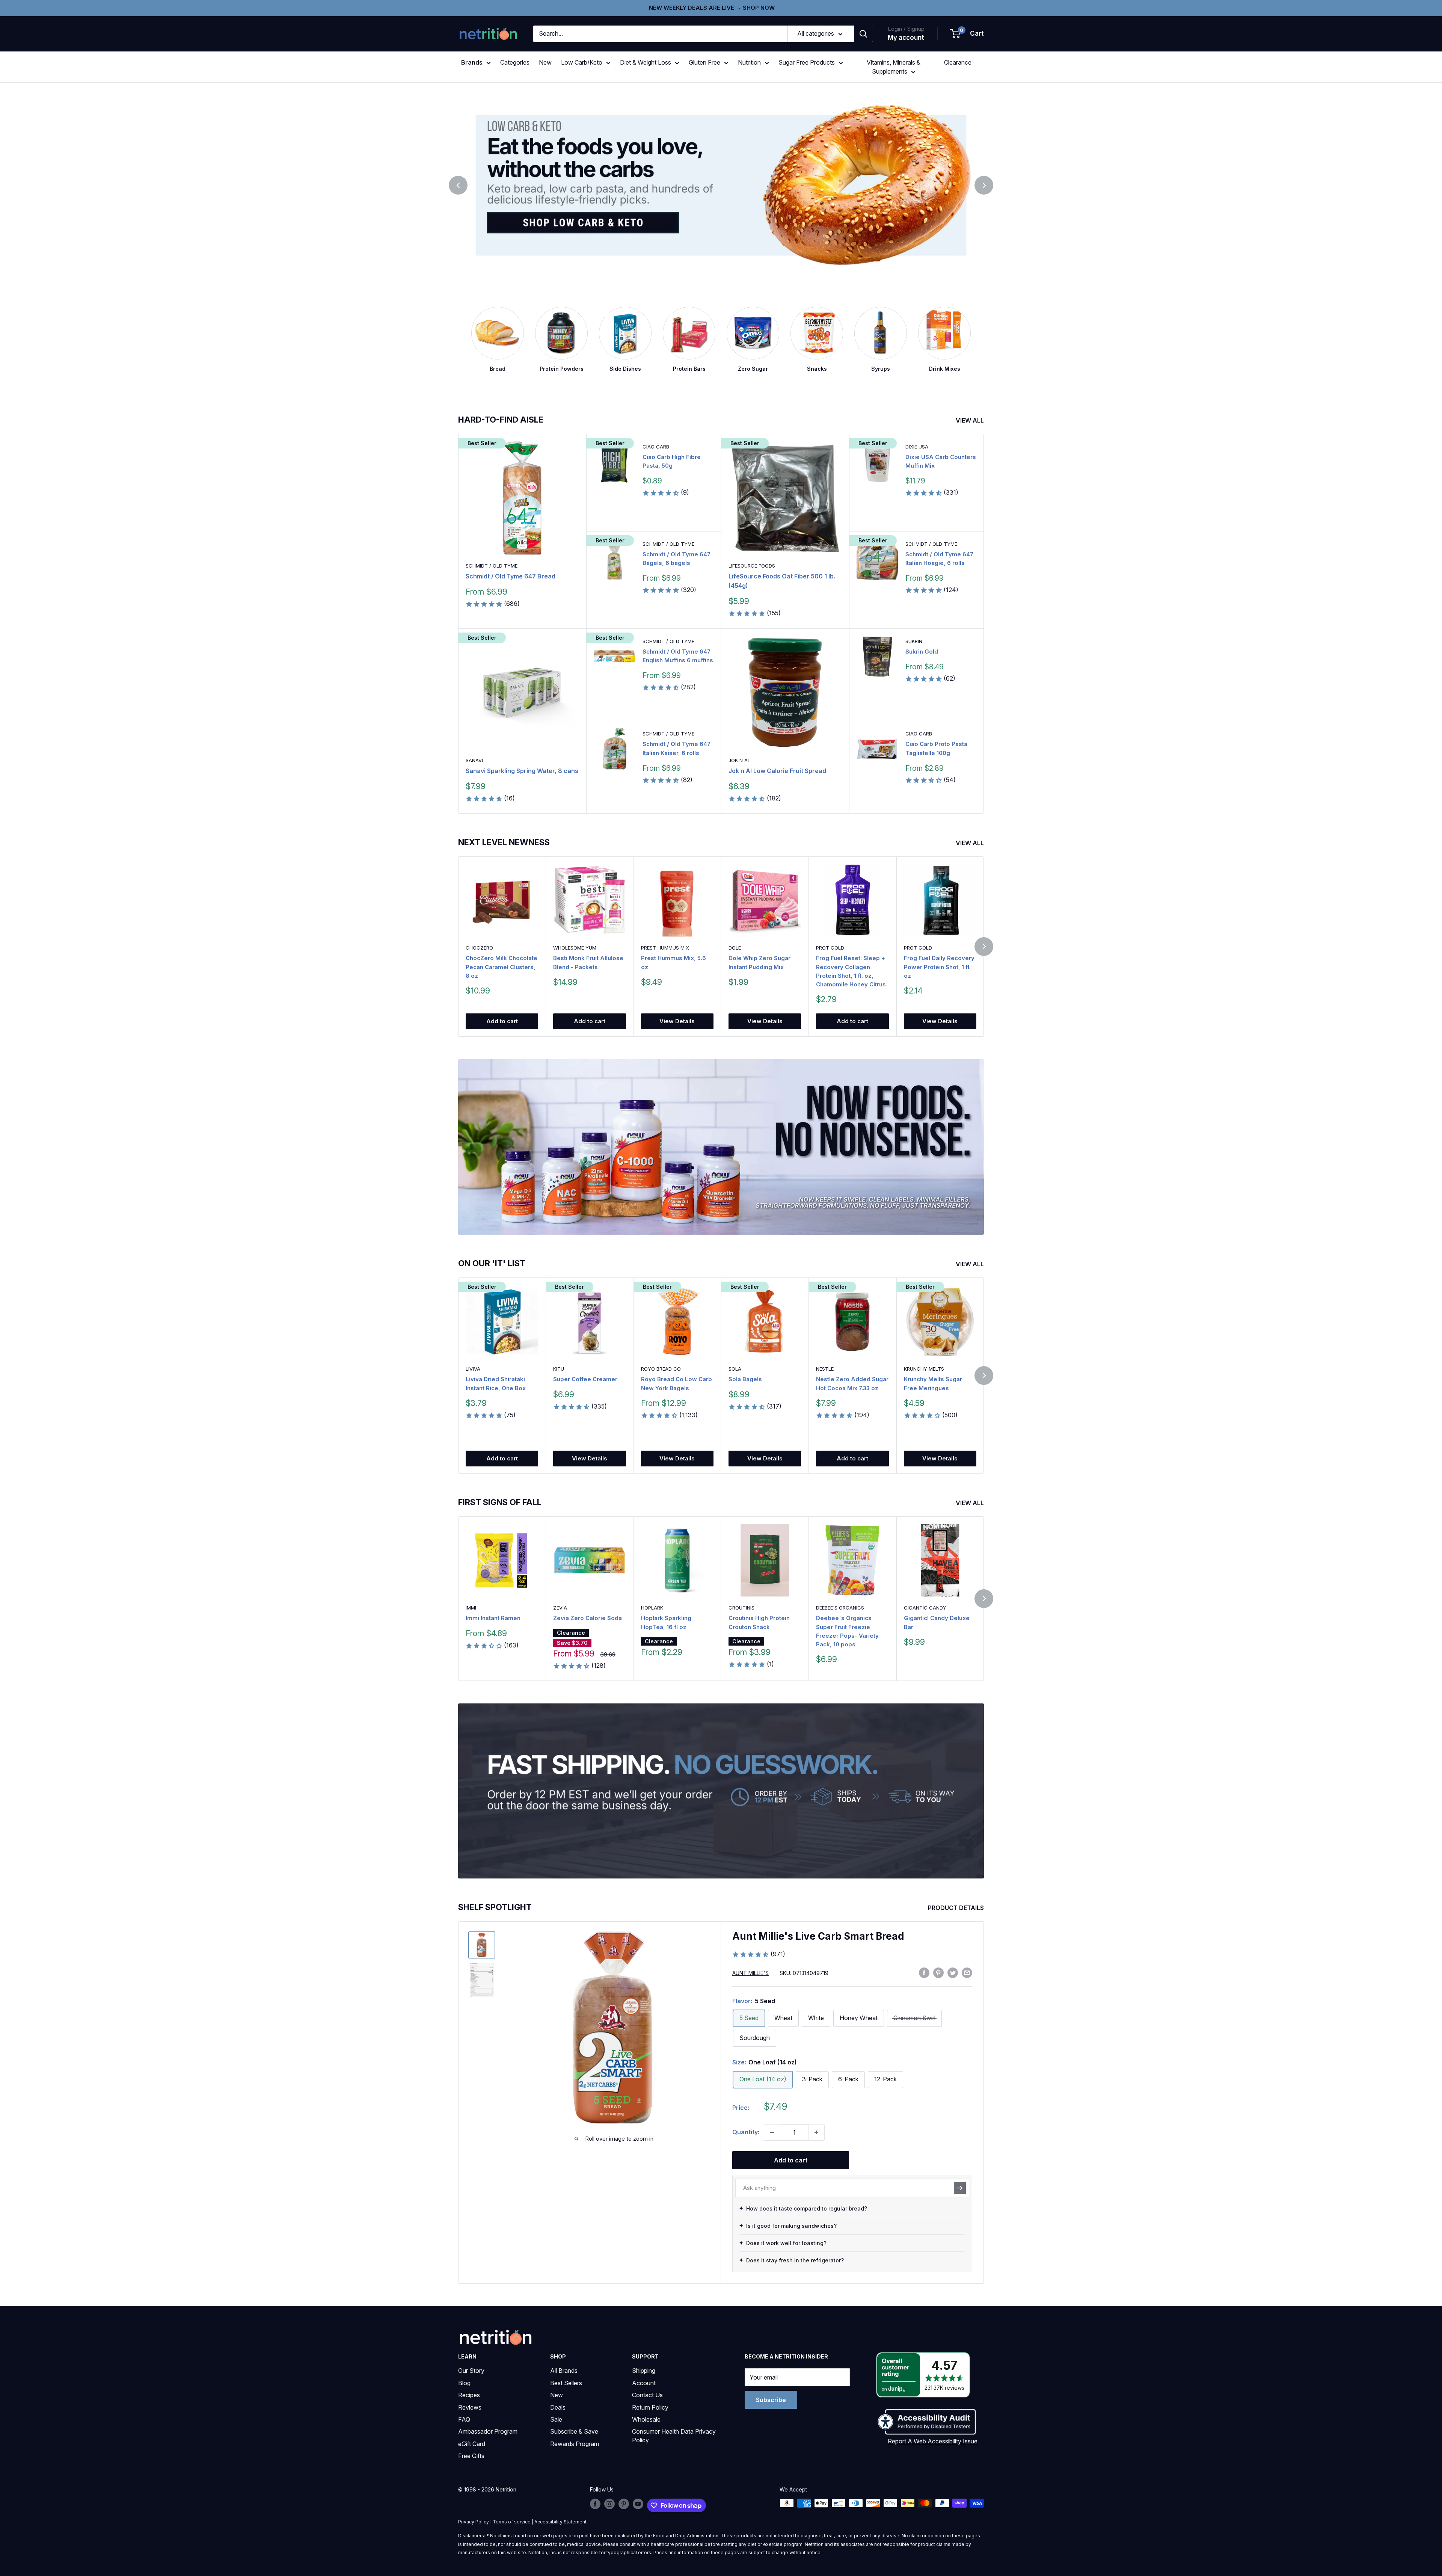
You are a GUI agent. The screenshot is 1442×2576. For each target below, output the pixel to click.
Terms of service (512, 2522)
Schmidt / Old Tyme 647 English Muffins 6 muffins (678, 656)
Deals (558, 2407)
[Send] (960, 2188)
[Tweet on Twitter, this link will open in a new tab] (953, 1972)
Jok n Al (739, 760)
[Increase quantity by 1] (816, 2132)
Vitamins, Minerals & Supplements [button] (894, 67)
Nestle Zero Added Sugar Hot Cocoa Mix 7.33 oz (852, 1383)
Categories (515, 62)
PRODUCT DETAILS (957, 1908)
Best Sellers (566, 2383)
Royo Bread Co (661, 1369)
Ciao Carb (656, 447)
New (545, 62)
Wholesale (646, 2419)
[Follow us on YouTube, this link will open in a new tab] (638, 2504)
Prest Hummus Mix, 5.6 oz (673, 962)
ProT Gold (830, 948)
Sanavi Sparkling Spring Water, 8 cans (522, 771)
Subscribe (771, 2400)
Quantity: (746, 2132)
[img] (482, 1945)
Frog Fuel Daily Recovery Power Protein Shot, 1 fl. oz (939, 967)
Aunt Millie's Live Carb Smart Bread (818, 1936)
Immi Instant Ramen (493, 1618)
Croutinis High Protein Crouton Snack (759, 1623)
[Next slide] (984, 185)
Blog (464, 2383)
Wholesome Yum (575, 948)
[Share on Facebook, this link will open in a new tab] (924, 1972)
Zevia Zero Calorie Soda (588, 1618)
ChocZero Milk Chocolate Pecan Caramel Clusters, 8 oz (502, 967)
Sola (735, 1369)
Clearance (958, 62)
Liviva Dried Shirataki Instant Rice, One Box (496, 1383)
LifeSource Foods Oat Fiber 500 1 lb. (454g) (782, 581)
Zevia (560, 1608)
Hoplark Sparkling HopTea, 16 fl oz (666, 1623)
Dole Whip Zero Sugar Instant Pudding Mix (759, 962)
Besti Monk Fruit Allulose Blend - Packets (588, 962)
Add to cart (502, 1021)
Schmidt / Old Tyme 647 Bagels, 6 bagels (677, 559)
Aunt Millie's (750, 1973)
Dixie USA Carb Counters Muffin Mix (941, 461)
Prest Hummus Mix (665, 948)
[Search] (863, 34)
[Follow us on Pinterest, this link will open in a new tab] (624, 2504)
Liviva (473, 1369)
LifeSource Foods (752, 566)
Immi (471, 1608)
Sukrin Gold (922, 652)
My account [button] (906, 38)
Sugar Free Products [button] (807, 62)
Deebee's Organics (840, 1608)
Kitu (559, 1369)
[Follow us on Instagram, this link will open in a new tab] (609, 2504)
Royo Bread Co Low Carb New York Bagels (677, 1383)
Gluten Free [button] (704, 62)
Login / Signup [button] (906, 29)
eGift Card (472, 2444)
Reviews (470, 2407)
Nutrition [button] (749, 62)
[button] (967, 34)
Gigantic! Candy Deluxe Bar (937, 1623)
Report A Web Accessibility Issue (933, 2441)
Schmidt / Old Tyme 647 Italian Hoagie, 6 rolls (939, 559)
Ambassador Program (488, 2431)
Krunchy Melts (924, 1369)
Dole (735, 948)
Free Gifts (471, 2456)
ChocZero (479, 948)
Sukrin (914, 641)
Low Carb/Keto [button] (582, 62)
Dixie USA (917, 447)
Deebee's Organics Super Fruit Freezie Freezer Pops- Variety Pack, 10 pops (847, 1632)
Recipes (469, 2395)
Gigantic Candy (925, 1608)
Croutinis (741, 1608)
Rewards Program (575, 2444)
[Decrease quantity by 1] (772, 2132)
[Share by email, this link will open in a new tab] (967, 1972)
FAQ (464, 2419)
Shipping (644, 2371)
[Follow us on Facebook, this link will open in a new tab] (595, 2504)
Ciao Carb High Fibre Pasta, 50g (672, 461)
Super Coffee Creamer (585, 1379)
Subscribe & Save (574, 2431)
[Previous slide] (458, 185)
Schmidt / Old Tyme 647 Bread (511, 576)
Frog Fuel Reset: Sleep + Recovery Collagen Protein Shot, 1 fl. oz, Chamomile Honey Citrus (851, 971)
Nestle (825, 1369)
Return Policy (650, 2407)
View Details (677, 1021)
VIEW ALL (971, 420)
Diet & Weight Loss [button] (646, 62)
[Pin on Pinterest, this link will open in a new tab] (938, 1972)
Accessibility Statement (560, 2522)
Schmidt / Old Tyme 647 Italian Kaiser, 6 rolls (677, 748)
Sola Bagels (745, 1379)
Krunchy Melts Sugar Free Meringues (933, 1383)
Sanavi (474, 760)
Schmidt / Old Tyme (492, 566)
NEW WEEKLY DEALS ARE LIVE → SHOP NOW (712, 8)
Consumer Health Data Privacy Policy (674, 2436)
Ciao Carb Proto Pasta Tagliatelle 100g (936, 748)
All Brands (564, 2371)
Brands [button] (472, 62)
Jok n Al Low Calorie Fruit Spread (777, 771)
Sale (556, 2419)
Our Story (471, 2371)
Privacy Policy (474, 2522)
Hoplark (652, 1608)
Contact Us (647, 2395)
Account (644, 2383)
